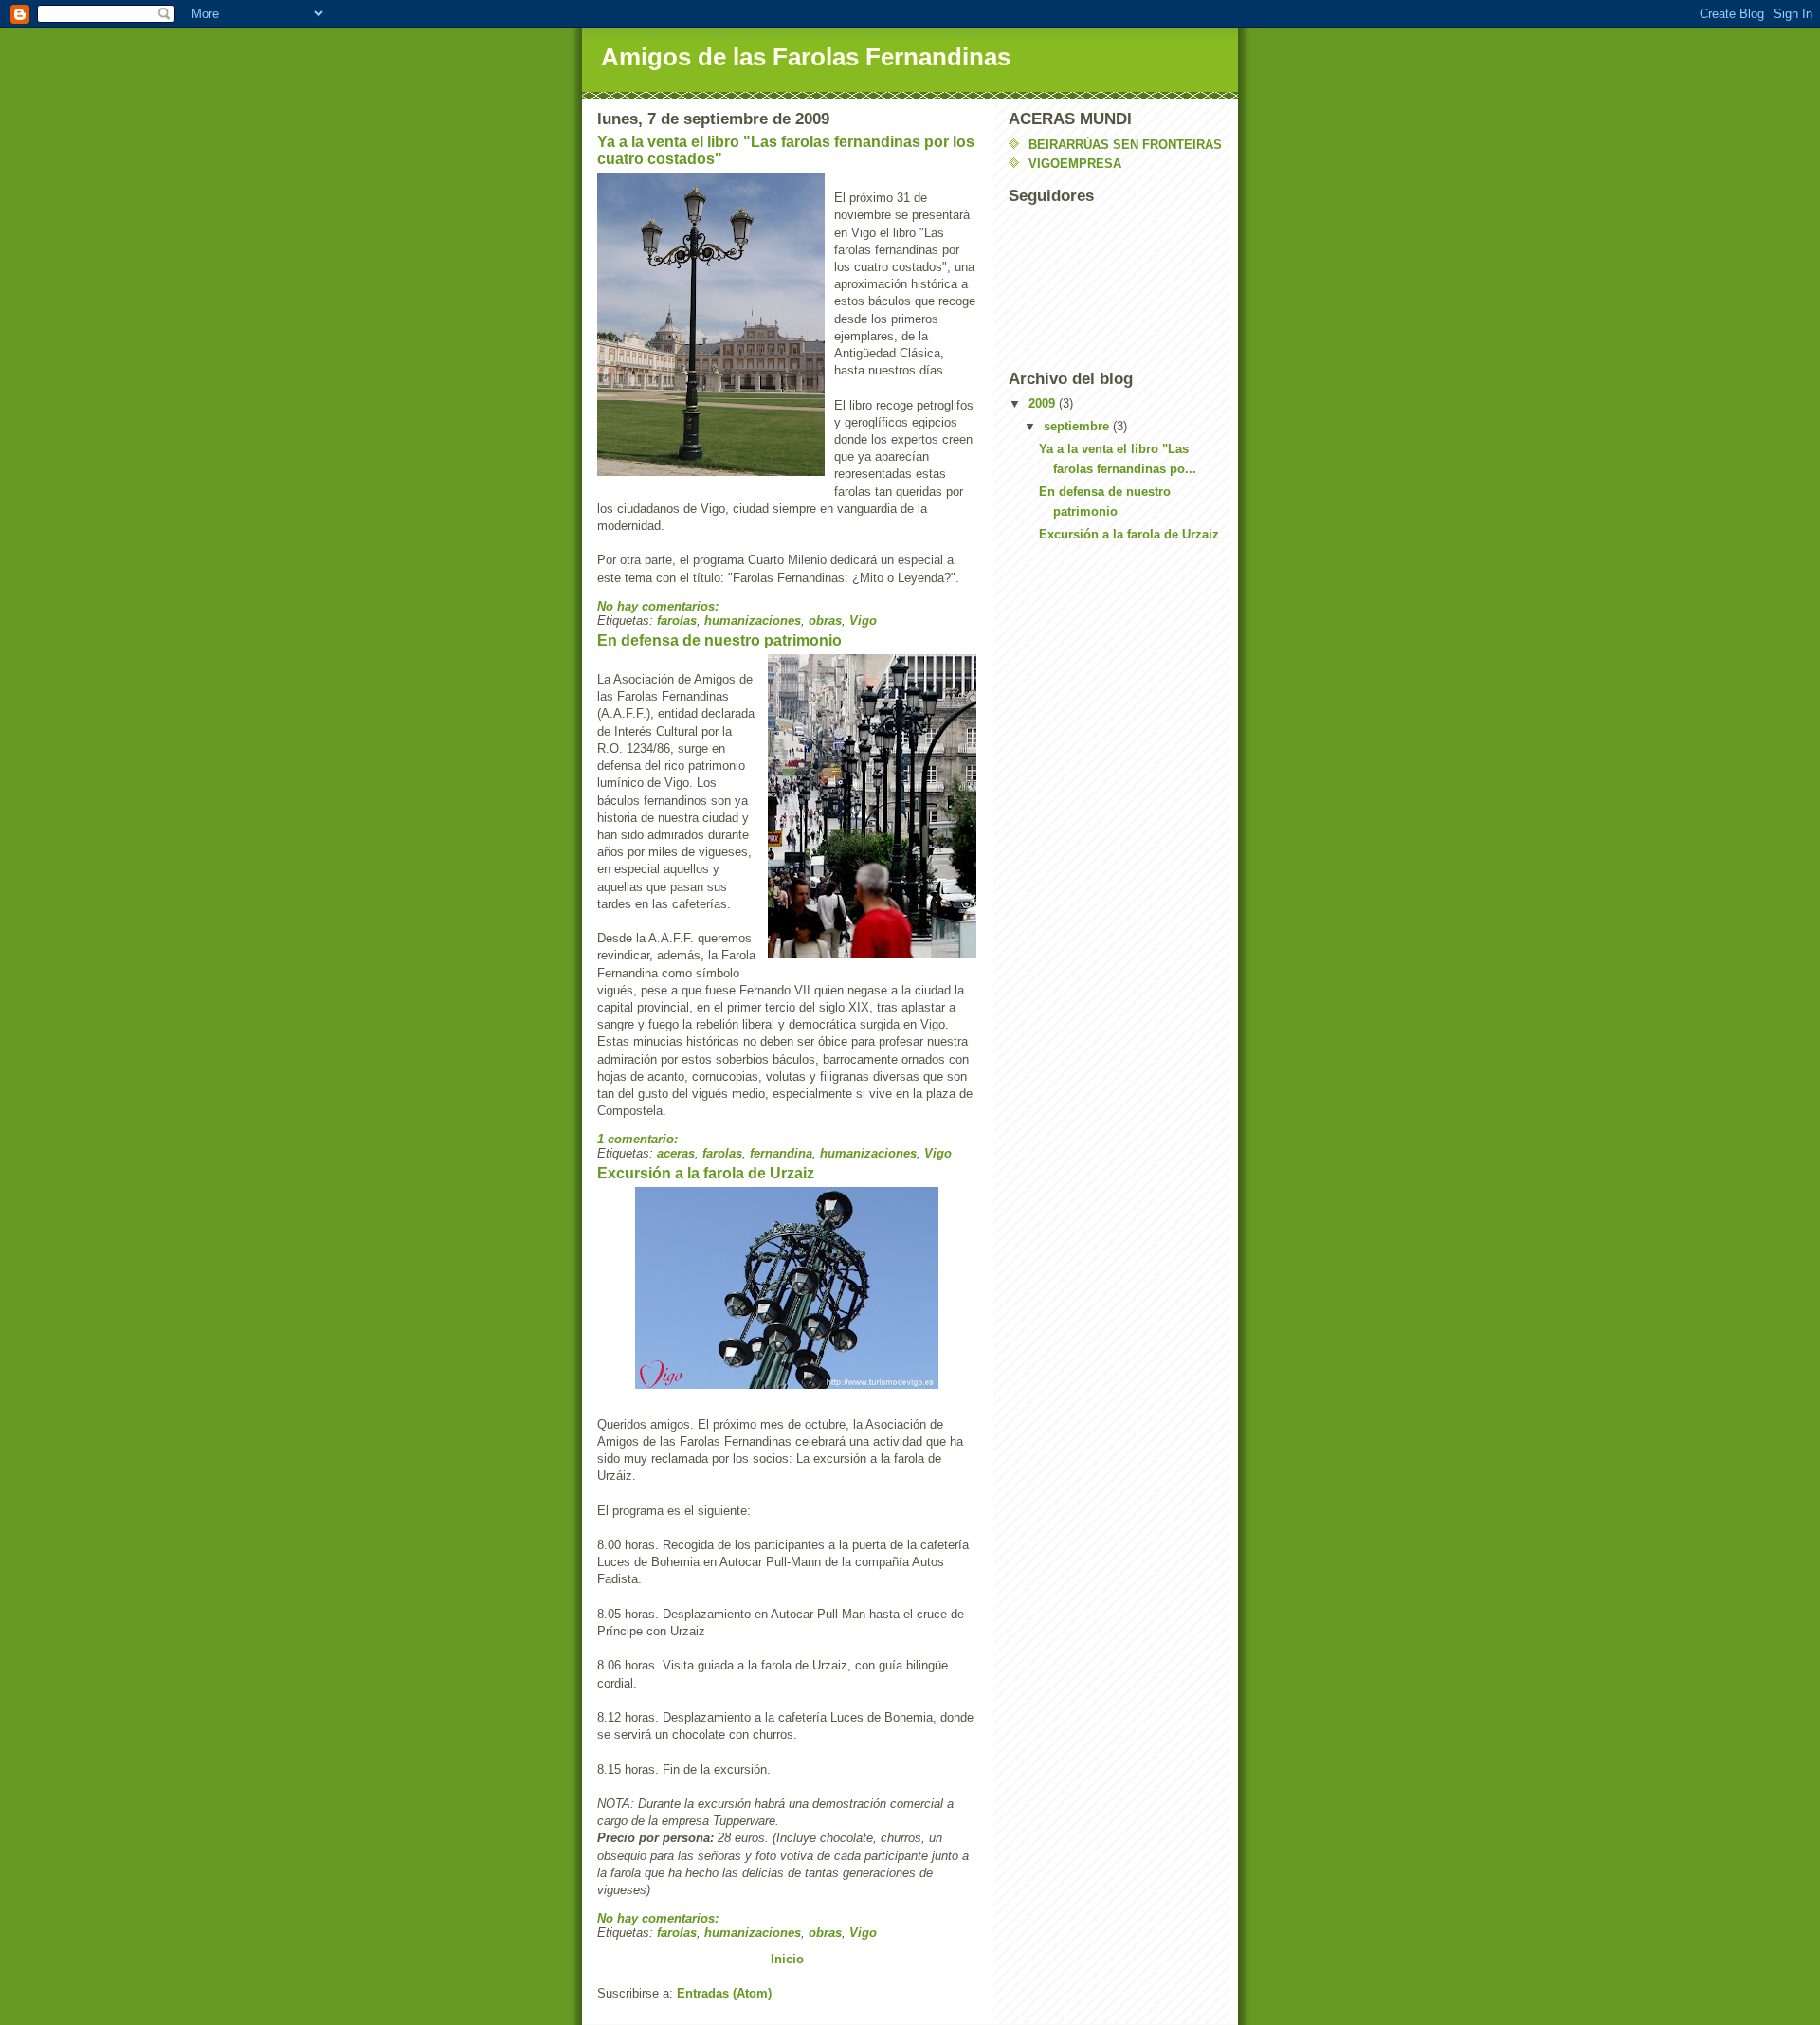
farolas (677, 620)
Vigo (863, 620)
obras (825, 620)
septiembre (1078, 426)
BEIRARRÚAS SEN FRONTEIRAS (1125, 145)
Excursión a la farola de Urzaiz (706, 1173)
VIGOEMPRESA (1075, 164)
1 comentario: (639, 1139)
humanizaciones (753, 620)
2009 (1044, 403)
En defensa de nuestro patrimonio (719, 640)
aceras (676, 1153)
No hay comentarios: (660, 606)
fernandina (781, 1153)
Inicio (787, 1959)
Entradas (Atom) (724, 1993)
